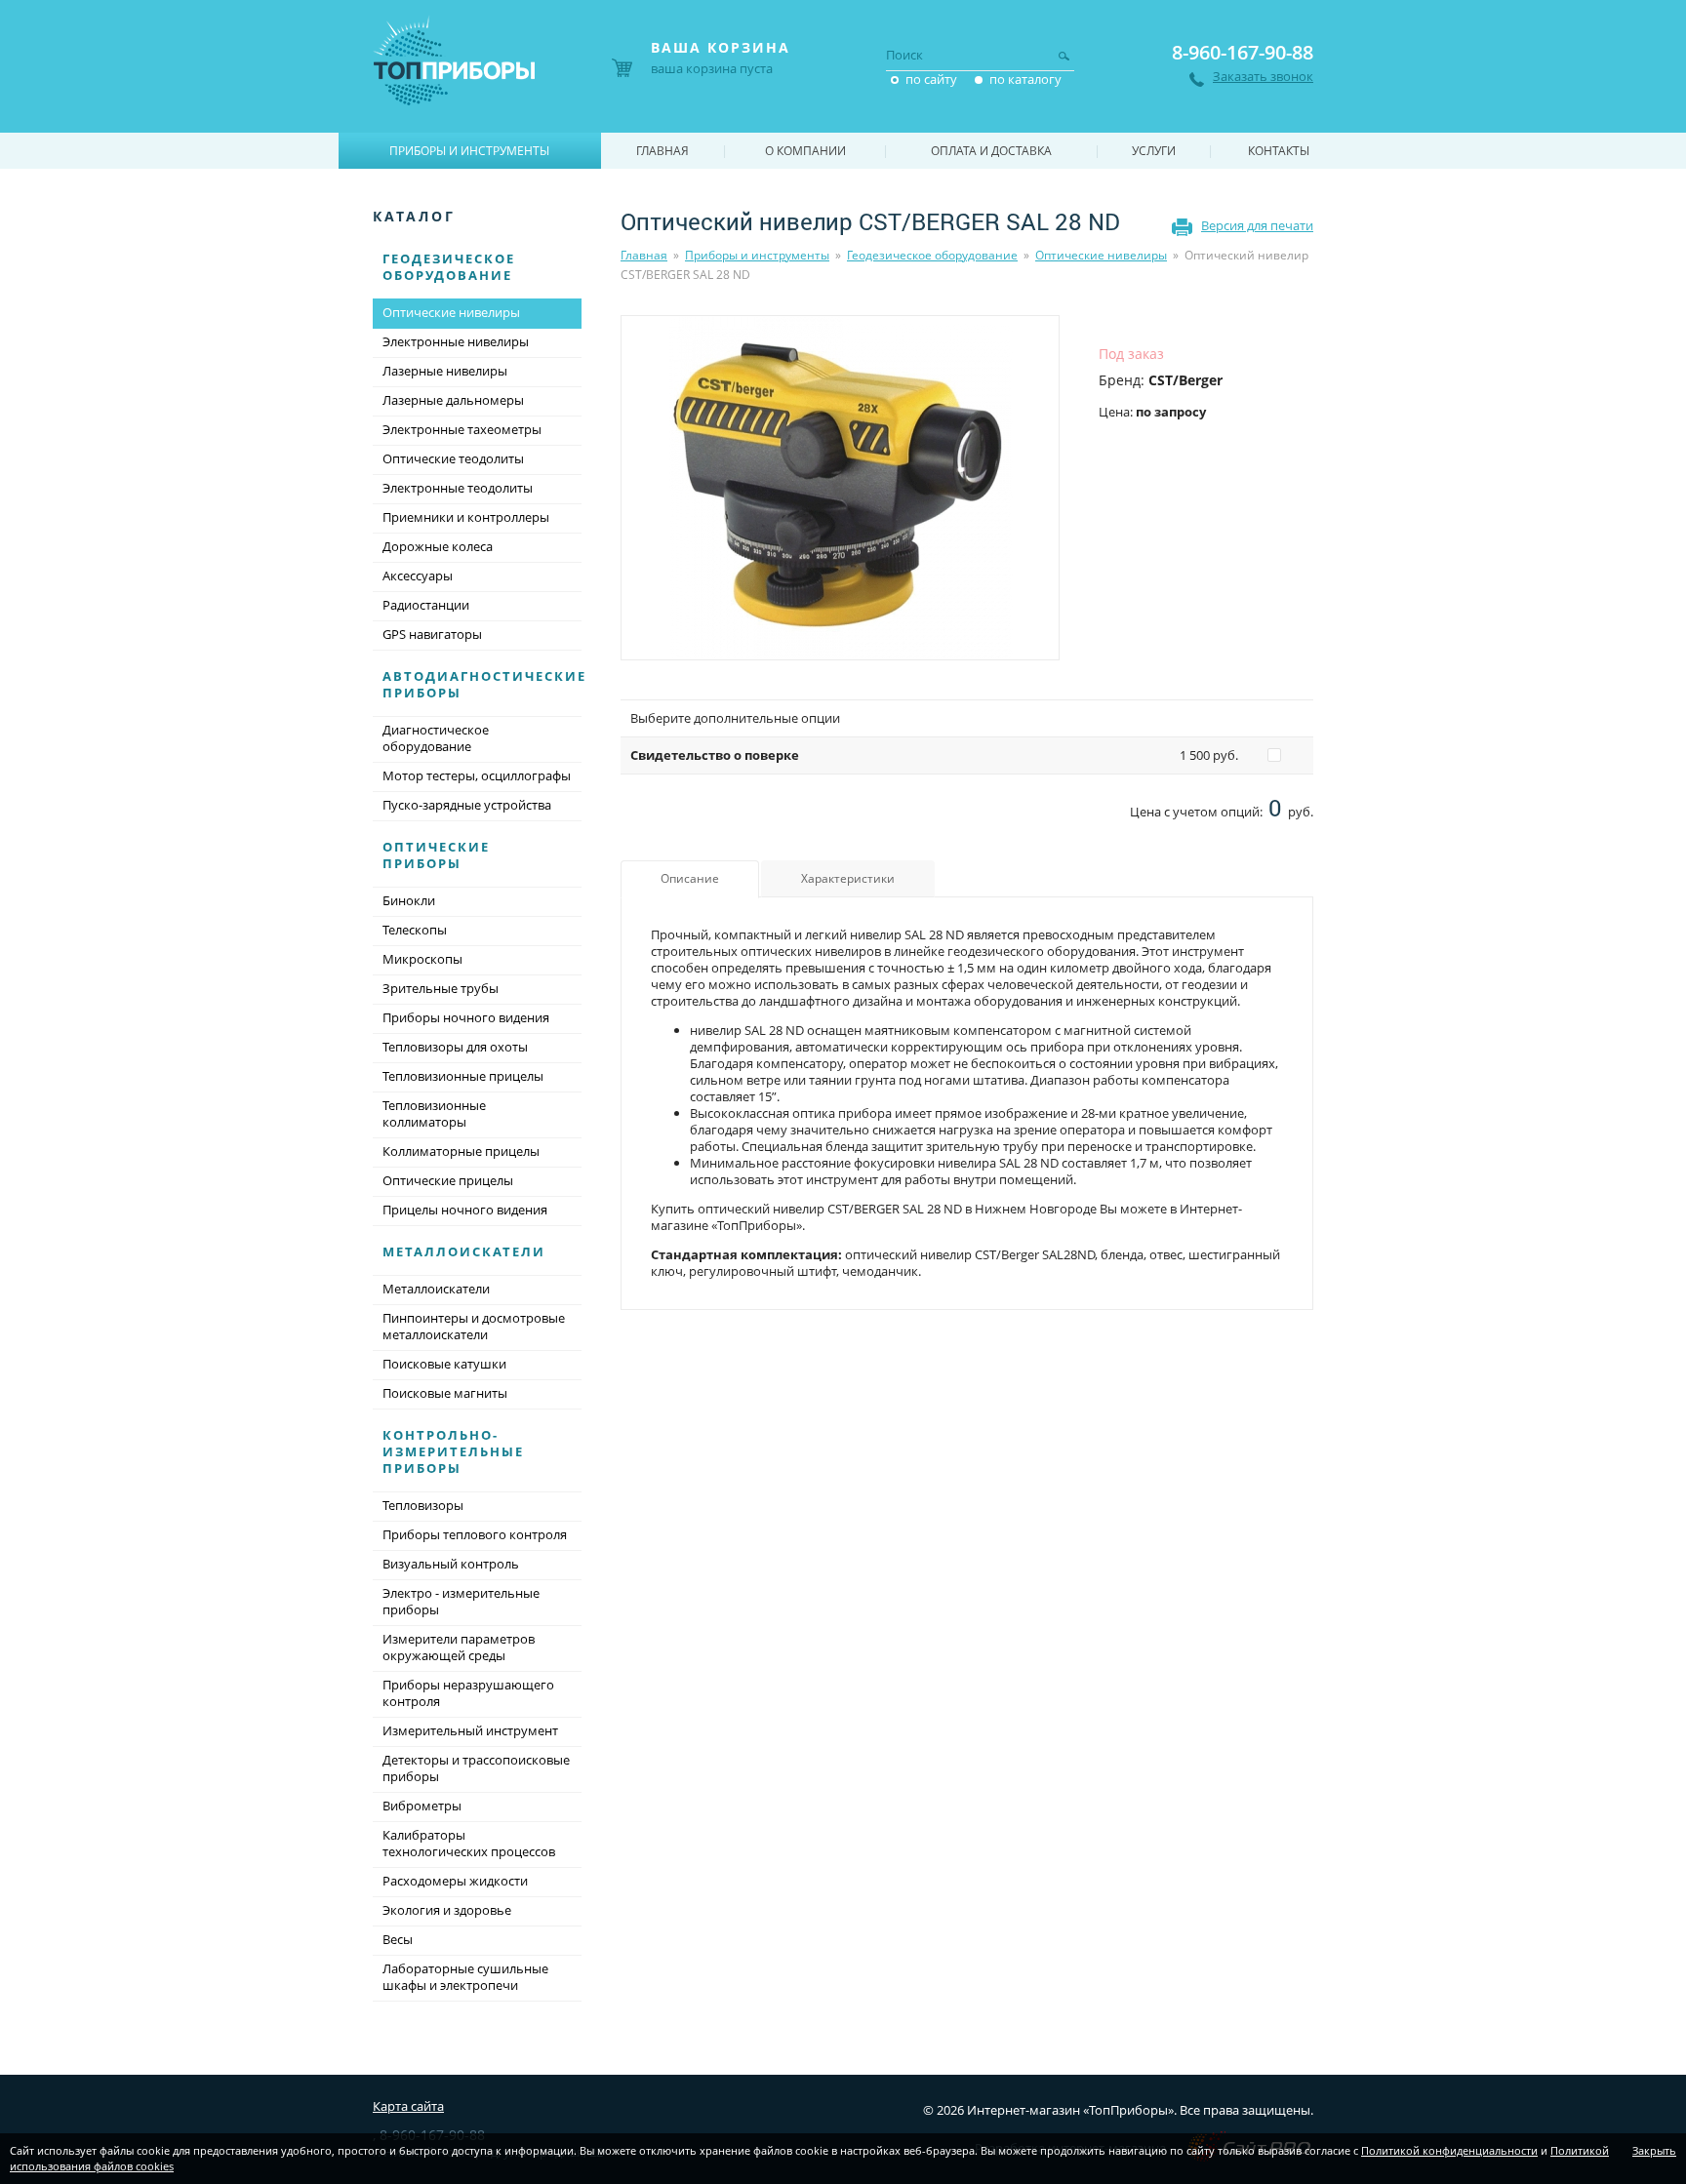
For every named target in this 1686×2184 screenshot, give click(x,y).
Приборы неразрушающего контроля (468, 1693)
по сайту (931, 79)
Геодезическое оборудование (932, 255)
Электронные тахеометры (462, 429)
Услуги (1154, 151)
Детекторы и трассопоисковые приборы (476, 1768)
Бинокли (409, 900)
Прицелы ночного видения (465, 1210)
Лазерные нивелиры (445, 371)
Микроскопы (422, 959)
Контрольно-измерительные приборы (453, 1451)
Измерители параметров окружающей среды (459, 1647)
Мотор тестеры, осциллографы (477, 775)
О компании (805, 151)
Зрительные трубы (441, 988)
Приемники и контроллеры (466, 517)
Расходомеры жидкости (455, 1881)
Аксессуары (418, 576)
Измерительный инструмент (470, 1730)
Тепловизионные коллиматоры (434, 1113)
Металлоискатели (464, 1251)
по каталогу (1025, 79)
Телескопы (415, 930)
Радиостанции (426, 605)
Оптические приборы (436, 855)
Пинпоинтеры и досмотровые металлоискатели (474, 1326)
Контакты (1279, 151)
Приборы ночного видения (466, 1017)
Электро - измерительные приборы (461, 1601)
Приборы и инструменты (757, 255)
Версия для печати (1257, 225)
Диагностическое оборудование (436, 738)
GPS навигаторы (432, 634)
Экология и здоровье (447, 1910)
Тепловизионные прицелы (463, 1076)
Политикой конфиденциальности (1449, 2150)
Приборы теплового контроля (475, 1534)
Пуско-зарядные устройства (467, 805)
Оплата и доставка (991, 151)
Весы (398, 1939)
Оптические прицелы (448, 1180)
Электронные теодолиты (458, 488)
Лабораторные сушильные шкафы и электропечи (465, 1977)
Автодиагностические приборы (484, 684)
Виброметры (422, 1806)
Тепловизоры (423, 1505)
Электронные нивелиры (456, 341)
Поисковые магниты (445, 1393)
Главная (644, 255)
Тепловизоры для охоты (455, 1047)
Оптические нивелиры (1101, 255)
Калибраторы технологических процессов (469, 1843)
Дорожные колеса (438, 546)
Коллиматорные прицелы (461, 1151)
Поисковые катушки (444, 1364)
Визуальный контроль (451, 1564)
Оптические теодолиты (453, 458)
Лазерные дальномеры (453, 400)
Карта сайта (408, 2106)
